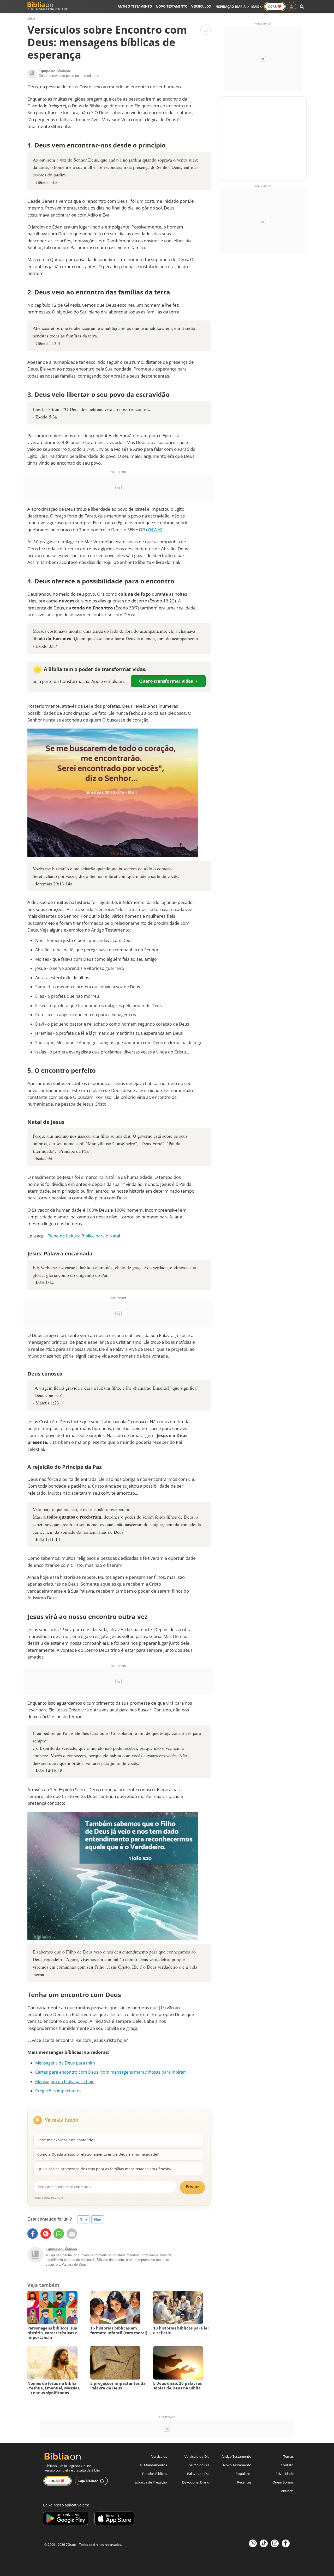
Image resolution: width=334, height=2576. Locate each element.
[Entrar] (291, 7)
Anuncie (287, 2491)
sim (83, 2219)
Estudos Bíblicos (154, 2474)
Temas (288, 2456)
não (98, 2219)
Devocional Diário (196, 2482)
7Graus (71, 2545)
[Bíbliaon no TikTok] (264, 2543)
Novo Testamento (172, 6)
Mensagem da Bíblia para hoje (65, 2081)
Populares (243, 2474)
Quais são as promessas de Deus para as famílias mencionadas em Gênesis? (104, 2169)
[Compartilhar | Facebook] (33, 2234)
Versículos (201, 6)
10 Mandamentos (153, 2465)
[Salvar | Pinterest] (46, 2234)
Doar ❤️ (58, 2481)
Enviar (192, 2187)
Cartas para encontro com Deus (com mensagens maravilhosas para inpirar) (111, 2072)
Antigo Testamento (135, 6)
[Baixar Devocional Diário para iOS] (114, 2519)
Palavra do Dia (198, 2474)
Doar (275, 6)
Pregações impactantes (58, 2091)
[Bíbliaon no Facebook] (286, 2543)
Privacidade (285, 2474)
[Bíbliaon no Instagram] (275, 2543)
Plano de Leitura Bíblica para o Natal (84, 1236)
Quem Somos (283, 2482)
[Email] (72, 2234)
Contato (287, 2465)
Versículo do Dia (197, 2456)
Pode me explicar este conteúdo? (66, 2140)
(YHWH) (154, 530)
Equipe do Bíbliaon (61, 2249)
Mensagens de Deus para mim (65, 2063)
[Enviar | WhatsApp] (59, 2234)
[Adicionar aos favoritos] (206, 30)
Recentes (244, 2482)
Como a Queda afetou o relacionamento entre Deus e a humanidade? (98, 2154)
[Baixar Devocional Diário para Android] (66, 2519)
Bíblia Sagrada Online (48, 9)
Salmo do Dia (199, 2465)
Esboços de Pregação (151, 2482)
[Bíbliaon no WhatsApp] (253, 2543)
